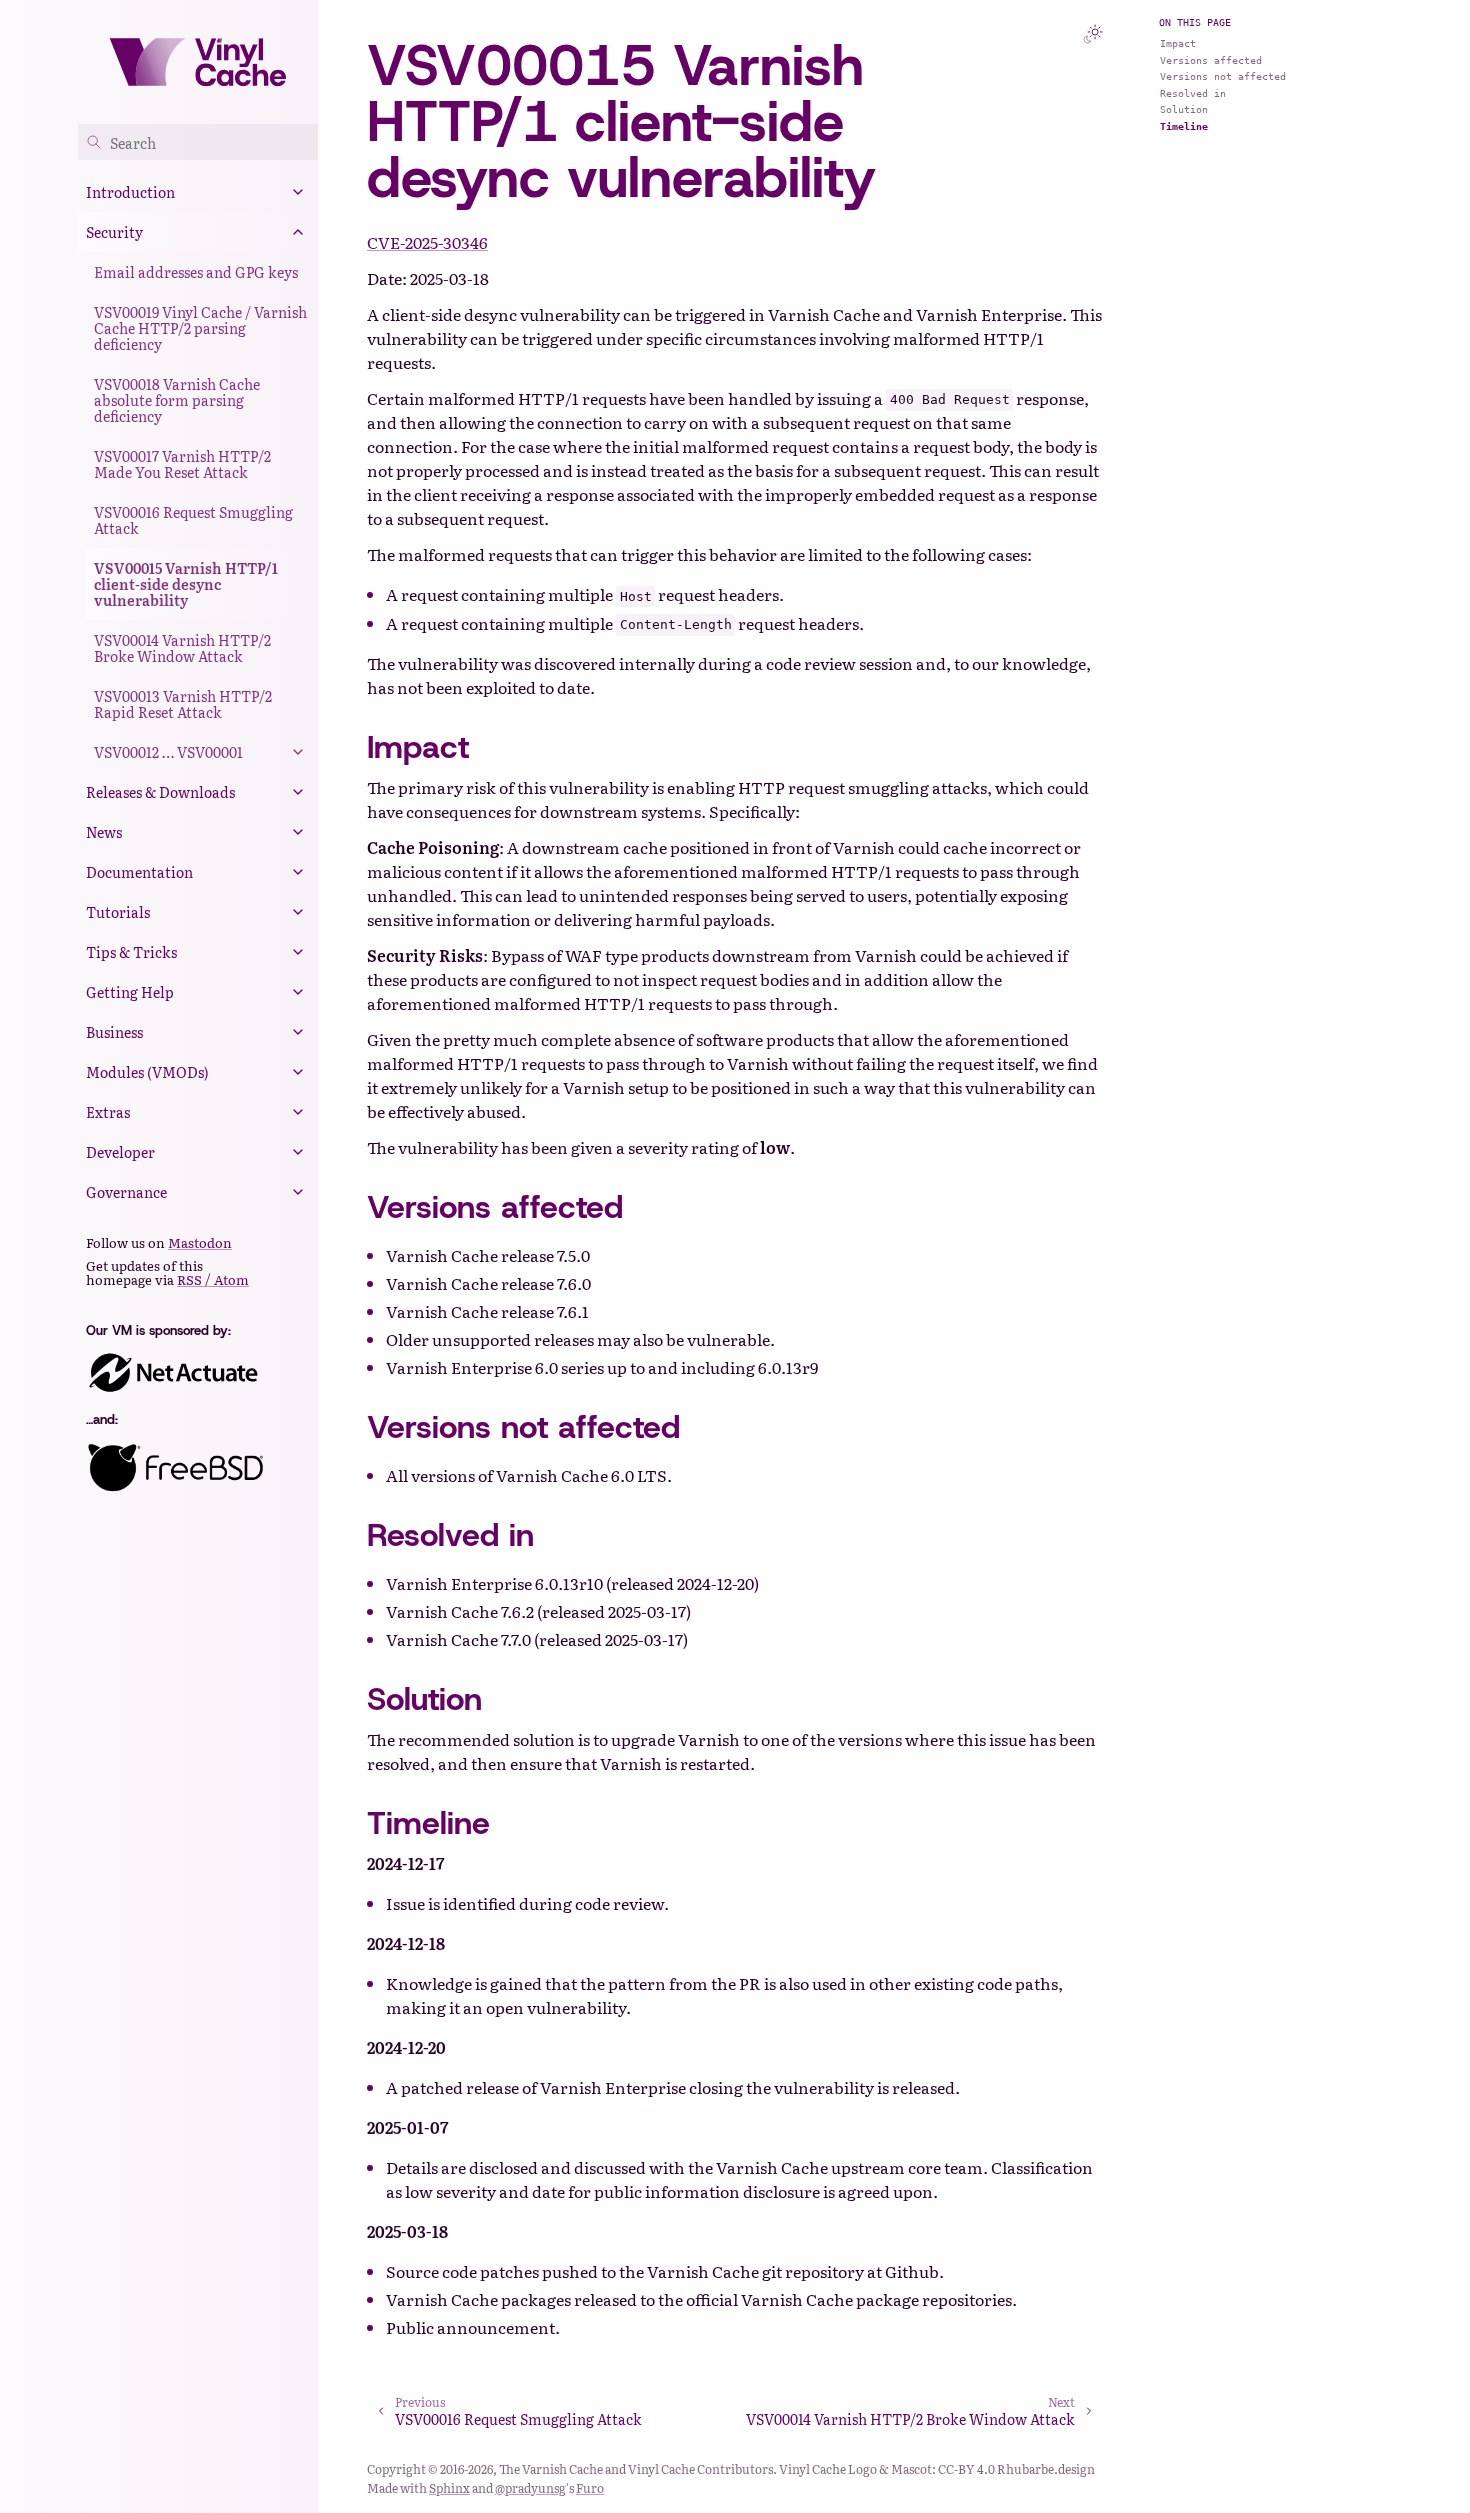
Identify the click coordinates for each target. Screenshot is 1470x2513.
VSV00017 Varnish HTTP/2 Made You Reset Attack (182, 464)
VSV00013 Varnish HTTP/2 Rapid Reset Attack (183, 704)
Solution (1184, 109)
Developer (120, 1152)
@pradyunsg (530, 2488)
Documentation (139, 872)
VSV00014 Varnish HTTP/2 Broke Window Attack (182, 648)
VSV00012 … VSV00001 (168, 752)
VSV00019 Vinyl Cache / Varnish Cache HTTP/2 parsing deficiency (200, 328)
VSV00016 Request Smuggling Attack (193, 520)
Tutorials (118, 912)
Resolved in (1193, 93)
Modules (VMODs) (147, 1072)
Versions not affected (1223, 76)
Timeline (1184, 126)
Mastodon (200, 1242)
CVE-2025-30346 (427, 242)
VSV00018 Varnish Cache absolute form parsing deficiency (177, 400)
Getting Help (130, 992)
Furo (590, 2488)
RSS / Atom (213, 1279)
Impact (1178, 43)
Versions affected (1211, 60)
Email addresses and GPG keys (196, 272)
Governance (126, 1192)
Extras (108, 1112)
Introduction (130, 192)
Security (114, 232)
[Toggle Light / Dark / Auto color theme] (1093, 34)
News (104, 832)
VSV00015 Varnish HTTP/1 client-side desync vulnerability (186, 584)
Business (114, 1032)
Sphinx (449, 2488)
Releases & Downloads (160, 792)
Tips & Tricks (131, 952)
